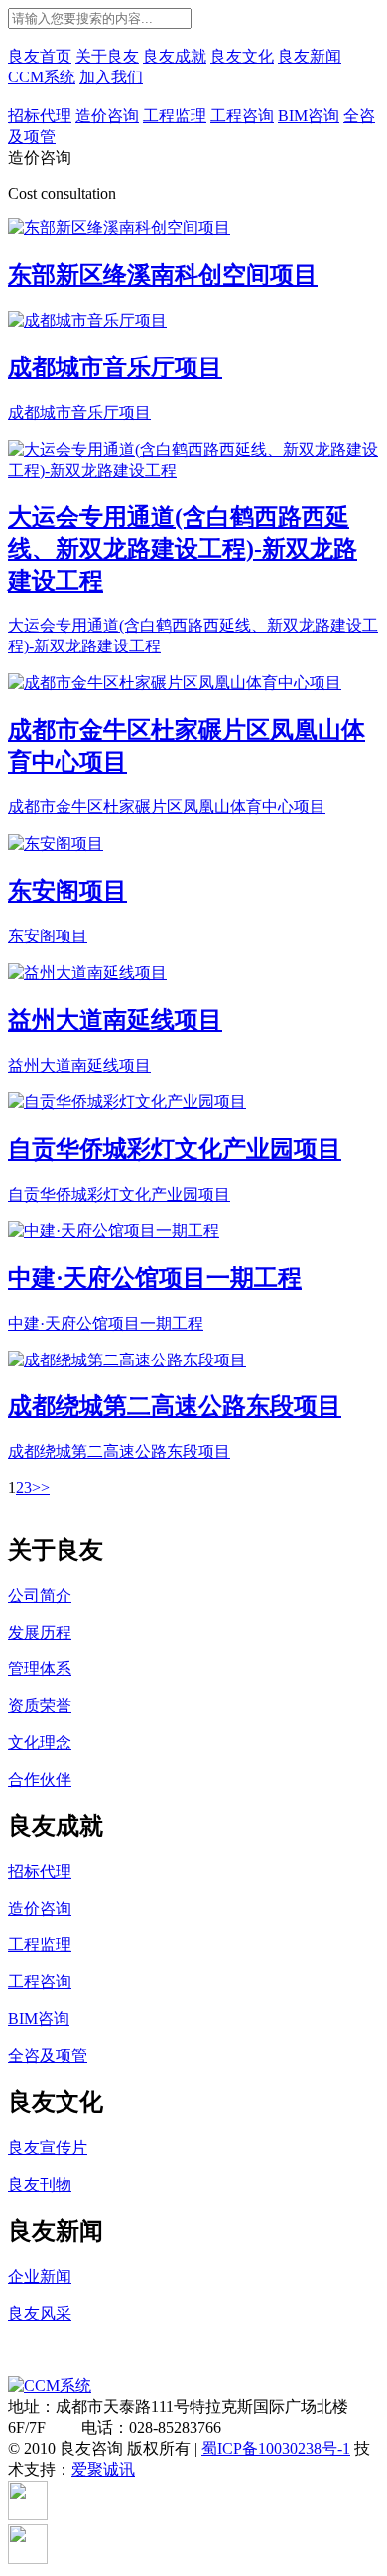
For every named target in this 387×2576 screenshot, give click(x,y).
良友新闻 (310, 56)
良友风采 (40, 2313)
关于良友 (107, 56)
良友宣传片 (48, 2147)
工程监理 (175, 116)
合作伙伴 (40, 1779)
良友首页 (40, 56)
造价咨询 (107, 116)
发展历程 (40, 1632)
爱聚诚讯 (103, 2469)
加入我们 (111, 77)
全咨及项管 (48, 2055)
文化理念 (40, 1742)
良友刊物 (40, 2184)
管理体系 (40, 1669)
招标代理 (40, 116)
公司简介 (40, 1595)
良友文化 (242, 56)
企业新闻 (40, 2277)
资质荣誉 (40, 1706)
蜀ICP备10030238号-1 (276, 2448)
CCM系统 (42, 77)
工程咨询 (242, 116)
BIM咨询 (309, 116)
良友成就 (175, 56)
